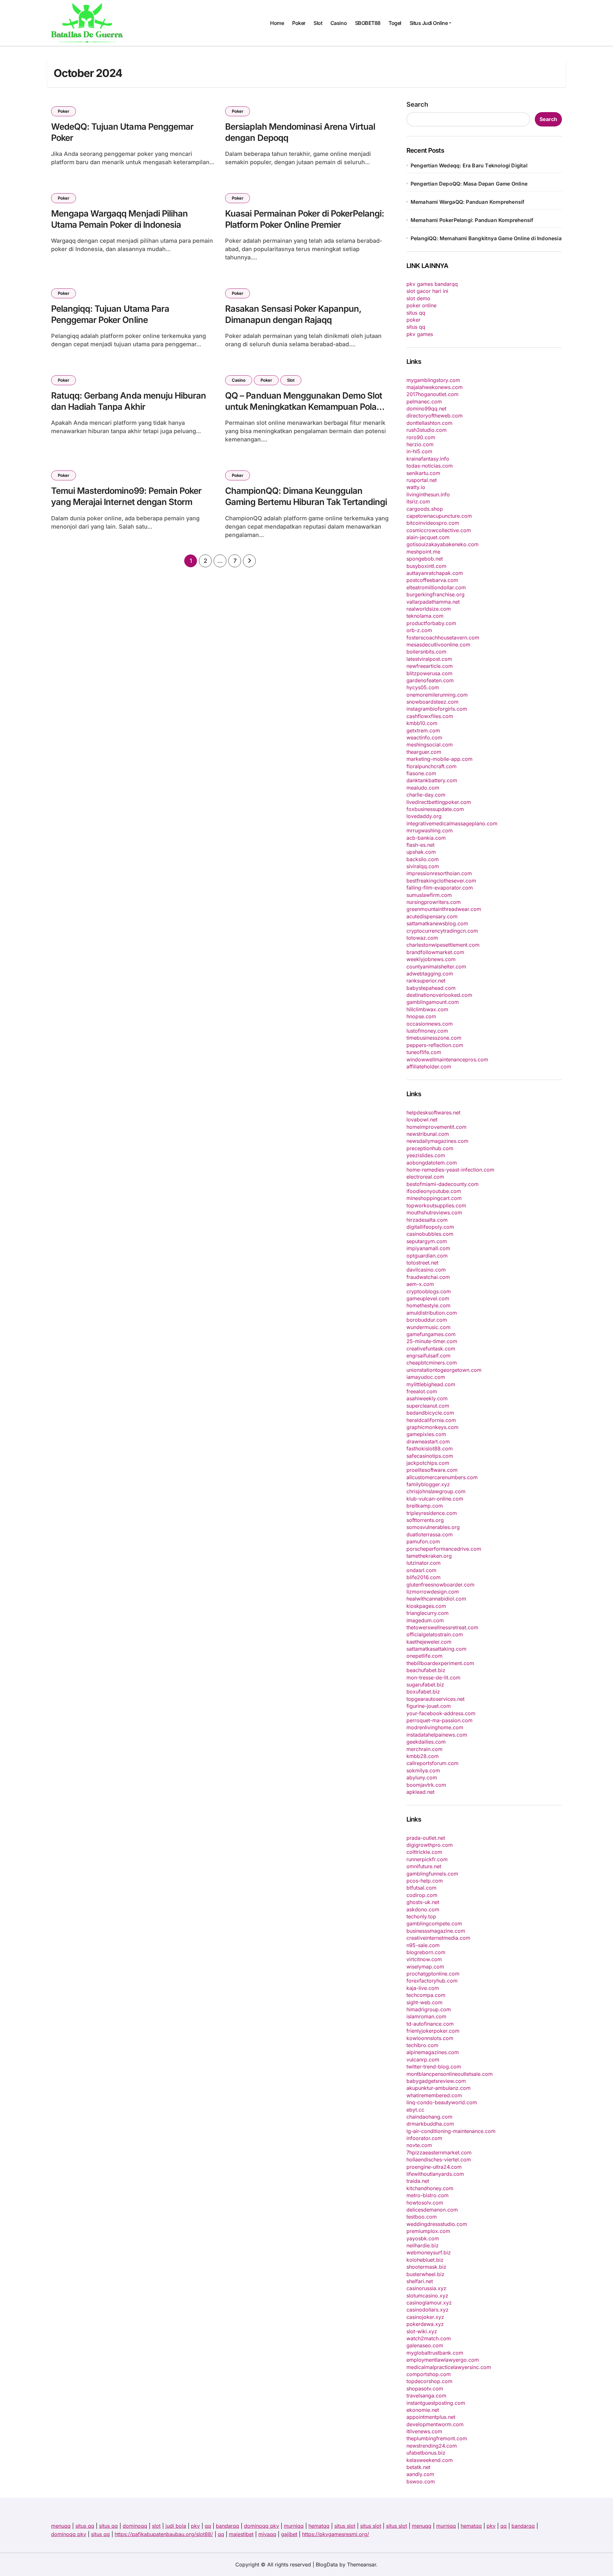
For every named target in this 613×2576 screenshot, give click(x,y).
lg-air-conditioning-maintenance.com (451, 2131)
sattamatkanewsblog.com (437, 923)
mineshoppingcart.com (434, 1198)
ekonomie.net (423, 2410)
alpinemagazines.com (433, 2052)
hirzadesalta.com (427, 1220)
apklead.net (420, 1792)
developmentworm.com (435, 2424)
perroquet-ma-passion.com (439, 1720)
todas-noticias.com (430, 466)
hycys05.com (423, 687)
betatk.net (418, 2467)
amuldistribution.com (432, 1313)
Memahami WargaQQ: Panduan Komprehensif (468, 202)
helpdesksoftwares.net (433, 1112)
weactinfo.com (424, 738)
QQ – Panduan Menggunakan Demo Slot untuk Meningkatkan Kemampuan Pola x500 (304, 407)
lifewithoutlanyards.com (435, 2174)
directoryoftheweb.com (435, 416)
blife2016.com (424, 1577)
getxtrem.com (423, 730)
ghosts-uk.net (423, 1902)
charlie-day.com (426, 795)
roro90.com (421, 437)
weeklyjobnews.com (431, 959)
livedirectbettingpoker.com (439, 802)
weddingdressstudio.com (437, 2224)
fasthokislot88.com (430, 1449)
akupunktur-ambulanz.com (439, 2088)
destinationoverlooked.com (439, 995)
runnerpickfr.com (427, 1859)
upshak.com (421, 852)
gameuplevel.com (428, 1298)
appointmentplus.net (431, 2417)
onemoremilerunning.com (437, 695)
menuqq (61, 2526)
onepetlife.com (424, 1656)
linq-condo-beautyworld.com (442, 2102)
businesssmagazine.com (436, 1931)
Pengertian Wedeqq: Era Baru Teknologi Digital (469, 165)
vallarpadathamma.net (433, 602)
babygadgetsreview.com (436, 2081)
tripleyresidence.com (432, 1513)
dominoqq (135, 2526)
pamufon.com (423, 1541)
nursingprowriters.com (434, 902)
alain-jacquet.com (428, 537)
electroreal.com (425, 1177)
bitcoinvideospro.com (433, 523)
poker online (421, 305)
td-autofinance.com (430, 2024)
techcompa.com (426, 1995)
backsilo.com (423, 859)
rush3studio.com (427, 430)
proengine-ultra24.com (434, 2167)
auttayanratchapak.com (435, 573)
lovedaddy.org (424, 816)
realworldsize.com (429, 609)
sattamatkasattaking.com (436, 1649)
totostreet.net (422, 1263)
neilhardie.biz (423, 2245)
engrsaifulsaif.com (428, 1356)
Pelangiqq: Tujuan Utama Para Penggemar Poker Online (110, 314)
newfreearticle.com (430, 666)
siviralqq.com (423, 866)
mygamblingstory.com (433, 380)
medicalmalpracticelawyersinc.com (449, 2367)
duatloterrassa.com (430, 1534)
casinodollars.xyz (428, 2310)
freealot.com (422, 1391)
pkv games (420, 334)
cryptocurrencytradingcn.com (442, 931)
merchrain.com (424, 1749)
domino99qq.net (426, 409)
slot (156, 2526)
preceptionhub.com (430, 1148)
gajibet (289, 2534)
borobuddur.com (427, 1320)
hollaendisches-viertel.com (439, 2159)
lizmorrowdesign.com (433, 1592)
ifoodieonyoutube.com (434, 1191)
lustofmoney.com (427, 1031)
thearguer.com (424, 752)
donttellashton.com (429, 423)
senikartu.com (423, 473)
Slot (318, 23)
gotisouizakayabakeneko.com (443, 544)
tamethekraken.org (429, 1556)
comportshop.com (429, 2374)
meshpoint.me (423, 552)
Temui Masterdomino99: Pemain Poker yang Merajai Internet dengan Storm (126, 496)
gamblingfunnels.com (432, 1874)
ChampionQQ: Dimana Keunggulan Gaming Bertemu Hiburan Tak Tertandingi (306, 496)
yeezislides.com (426, 1155)
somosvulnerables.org (433, 1527)
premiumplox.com (428, 2231)
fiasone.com (421, 773)
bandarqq (227, 2526)
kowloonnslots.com (430, 2038)
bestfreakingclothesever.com (441, 881)
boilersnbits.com (426, 652)
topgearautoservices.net (435, 1699)
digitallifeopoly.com (430, 1227)
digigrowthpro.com (430, 1845)
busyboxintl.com (426, 566)
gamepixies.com (426, 1434)
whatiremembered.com (434, 2095)
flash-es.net (420, 845)
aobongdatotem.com (432, 1163)
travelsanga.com (426, 2396)
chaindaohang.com (429, 2117)
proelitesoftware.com (432, 1470)
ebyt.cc (415, 2110)
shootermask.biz (426, 2267)
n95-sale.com (423, 1945)
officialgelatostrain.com (435, 1634)
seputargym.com (427, 1241)
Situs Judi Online (429, 23)
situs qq (416, 313)
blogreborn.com (426, 1952)
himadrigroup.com (429, 2009)
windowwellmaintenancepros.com (447, 1059)
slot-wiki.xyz (422, 2331)
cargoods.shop (425, 509)
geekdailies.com (426, 1742)
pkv (195, 2526)
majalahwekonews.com (435, 387)
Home (277, 23)
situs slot (345, 2526)
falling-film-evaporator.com (440, 888)
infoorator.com (424, 2138)
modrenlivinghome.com (435, 1727)
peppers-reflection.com (435, 1045)
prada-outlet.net (426, 1838)
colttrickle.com (424, 1852)
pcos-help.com (425, 1881)
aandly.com (420, 2474)
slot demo (418, 298)
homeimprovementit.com (436, 1127)
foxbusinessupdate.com (435, 809)
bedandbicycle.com (430, 1413)
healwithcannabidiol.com (436, 1599)
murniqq (294, 2526)
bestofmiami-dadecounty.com (443, 1184)
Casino (339, 23)
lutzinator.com (424, 1563)
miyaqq (267, 2534)
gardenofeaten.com (430, 680)
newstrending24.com (432, 2446)
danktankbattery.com (432, 780)
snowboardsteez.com (432, 702)
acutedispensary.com (432, 916)
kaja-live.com (423, 1988)
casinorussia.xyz (426, 2288)
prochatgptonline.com (433, 1974)
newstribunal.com (428, 1134)
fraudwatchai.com (428, 1277)
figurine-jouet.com (429, 1706)
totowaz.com (422, 938)
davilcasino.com (426, 1270)
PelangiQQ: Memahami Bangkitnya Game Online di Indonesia (486, 238)
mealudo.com (423, 788)
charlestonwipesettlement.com (443, 945)
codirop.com (422, 1895)
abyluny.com (422, 1777)
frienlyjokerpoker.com (433, 2031)
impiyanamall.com (428, 1248)
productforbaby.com (431, 623)
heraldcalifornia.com (431, 1420)
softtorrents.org (425, 1520)
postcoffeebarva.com (432, 580)
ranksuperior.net (426, 981)
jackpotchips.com (428, 1463)
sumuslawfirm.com (429, 895)
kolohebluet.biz (425, 2260)
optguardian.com (427, 1256)
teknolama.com (425, 616)
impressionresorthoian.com (439, 873)
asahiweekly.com (427, 1398)
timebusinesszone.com (434, 1038)
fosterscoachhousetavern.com (443, 638)
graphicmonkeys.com (432, 1427)
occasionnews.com (430, 1024)
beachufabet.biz (426, 1670)
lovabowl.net (422, 1120)
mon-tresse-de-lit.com (433, 1678)
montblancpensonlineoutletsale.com (450, 2074)
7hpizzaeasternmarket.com (439, 2152)
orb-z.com (419, 630)
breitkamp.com (425, 1506)
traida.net (418, 2181)
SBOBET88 (368, 23)
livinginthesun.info (428, 494)
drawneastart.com (428, 1441)
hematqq (319, 2526)
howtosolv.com (425, 2203)
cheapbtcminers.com (432, 1363)
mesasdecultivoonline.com (438, 645)
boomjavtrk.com (426, 1785)
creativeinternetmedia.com (438, 1938)
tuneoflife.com (424, 1052)
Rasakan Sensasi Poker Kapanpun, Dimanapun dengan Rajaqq (293, 314)
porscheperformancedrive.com (444, 1549)
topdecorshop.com (429, 2381)
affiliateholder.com (429, 1066)
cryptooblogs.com (429, 1291)
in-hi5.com (419, 451)
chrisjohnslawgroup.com (436, 1491)
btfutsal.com (421, 1888)
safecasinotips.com (430, 1456)
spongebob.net (425, 559)
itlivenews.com (424, 2431)
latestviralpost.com (429, 659)
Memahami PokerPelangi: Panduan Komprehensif (472, 220)
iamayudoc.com (426, 1377)
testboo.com (422, 2217)
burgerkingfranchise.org (435, 594)
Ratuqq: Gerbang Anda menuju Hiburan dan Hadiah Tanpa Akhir (129, 401)
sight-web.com (424, 2002)
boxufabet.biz (423, 1692)
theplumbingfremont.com (437, 2438)
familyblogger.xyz (428, 1484)
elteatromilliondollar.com (436, 587)
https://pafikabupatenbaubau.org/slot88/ (164, 2534)
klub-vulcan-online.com (435, 1499)
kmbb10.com (422, 723)
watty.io (416, 487)
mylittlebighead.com (431, 1384)
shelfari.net (420, 2281)
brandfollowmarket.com (435, 952)
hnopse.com (421, 1016)
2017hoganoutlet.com (432, 394)
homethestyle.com (428, 1305)
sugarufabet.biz (425, 1685)
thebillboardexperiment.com (440, 1663)
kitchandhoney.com (430, 2188)
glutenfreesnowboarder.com (440, 1585)
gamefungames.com (431, 1334)
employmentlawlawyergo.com (443, 2360)
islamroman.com (426, 2016)
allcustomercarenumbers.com (442, 1477)
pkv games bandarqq (432, 284)
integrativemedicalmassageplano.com (452, 823)
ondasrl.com (421, 1570)
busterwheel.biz (425, 2274)
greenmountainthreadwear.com (444, 909)
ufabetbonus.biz (426, 2453)
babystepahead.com (431, 988)
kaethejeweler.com (429, 1642)
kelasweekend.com (430, 2460)
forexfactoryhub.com (432, 1981)
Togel (395, 23)
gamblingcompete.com (434, 1923)
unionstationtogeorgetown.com (444, 1370)
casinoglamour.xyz (429, 2303)
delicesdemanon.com (432, 2210)
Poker (299, 23)
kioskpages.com (426, 1606)
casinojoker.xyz (425, 2317)
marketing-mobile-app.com (439, 759)
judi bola (176, 2526)
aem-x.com (420, 1284)
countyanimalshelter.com (436, 967)
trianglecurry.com (428, 1613)
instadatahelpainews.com (437, 1735)
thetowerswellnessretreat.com (442, 1627)
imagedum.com (425, 1620)
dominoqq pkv (261, 2526)
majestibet (241, 2534)
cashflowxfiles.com (430, 716)
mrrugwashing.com (430, 830)
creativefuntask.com (431, 1349)
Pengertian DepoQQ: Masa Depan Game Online (469, 184)
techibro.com (422, 2045)
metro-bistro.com (428, 2195)
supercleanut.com (428, 1406)
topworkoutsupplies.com (436, 1205)
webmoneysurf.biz (429, 2252)
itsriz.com (418, 501)
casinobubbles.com (430, 1234)
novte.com (419, 2145)
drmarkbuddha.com (430, 2124)
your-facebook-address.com (441, 1713)
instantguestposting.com (436, 2403)
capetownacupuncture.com (439, 516)
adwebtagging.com (430, 974)
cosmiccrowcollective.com (439, 530)
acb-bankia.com (426, 838)
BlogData (327, 2565)
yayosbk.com (423, 2238)
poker (413, 320)
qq (208, 2526)
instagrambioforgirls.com (437, 709)
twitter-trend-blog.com (434, 2067)
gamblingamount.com (433, 1002)
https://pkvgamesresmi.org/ (336, 2534)
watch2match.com (429, 2338)
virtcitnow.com (424, 1959)
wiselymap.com (425, 1967)
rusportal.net (422, 480)
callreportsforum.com (432, 1763)
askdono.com (423, 1909)
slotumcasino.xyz (427, 2296)
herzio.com (420, 444)
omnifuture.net (424, 1866)
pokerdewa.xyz (425, 2324)
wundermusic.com (428, 1327)
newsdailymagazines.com (437, 1141)
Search (417, 104)
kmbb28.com (423, 1756)
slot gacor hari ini (427, 291)
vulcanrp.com (423, 2060)
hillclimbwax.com (427, 1009)
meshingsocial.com (430, 745)
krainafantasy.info (428, 459)
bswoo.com (421, 2481)
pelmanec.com (424, 401)
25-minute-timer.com (432, 1341)
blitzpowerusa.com (429, 673)
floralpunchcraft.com (431, 766)
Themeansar (362, 2565)
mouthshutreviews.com (434, 1212)
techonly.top (421, 1916)
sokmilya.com (423, 1770)
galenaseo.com (425, 2345)
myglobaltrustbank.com (435, 2353)
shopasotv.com (425, 2389)
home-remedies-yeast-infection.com (450, 1170)
